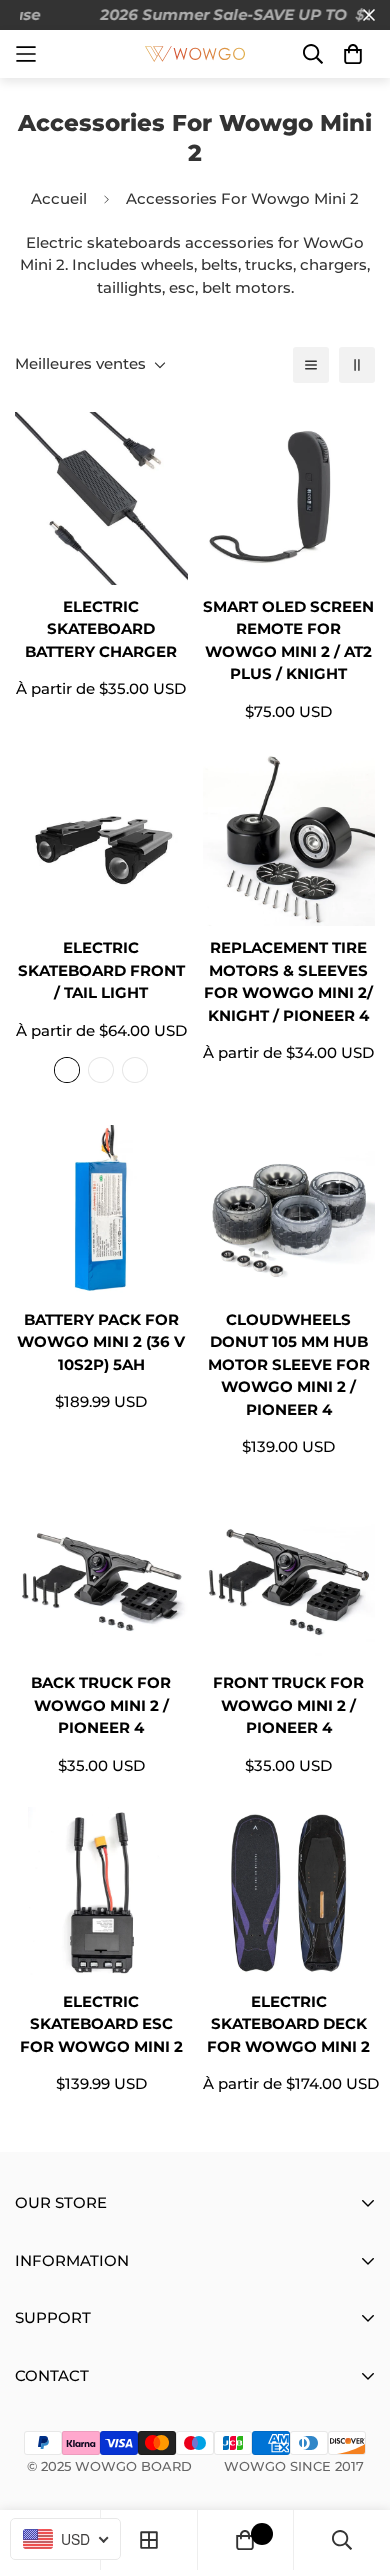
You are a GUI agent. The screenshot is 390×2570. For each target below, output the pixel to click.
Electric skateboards (103, 242)
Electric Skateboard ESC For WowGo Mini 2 (101, 2024)
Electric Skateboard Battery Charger (101, 629)
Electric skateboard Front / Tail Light (101, 970)
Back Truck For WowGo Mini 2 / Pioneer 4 (101, 1705)
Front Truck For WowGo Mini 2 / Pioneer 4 (288, 1705)
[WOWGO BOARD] (195, 54)
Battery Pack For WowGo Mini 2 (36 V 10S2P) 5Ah (101, 1342)
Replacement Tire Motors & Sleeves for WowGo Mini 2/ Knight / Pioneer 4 (288, 981)
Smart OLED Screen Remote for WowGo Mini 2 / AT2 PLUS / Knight (288, 640)
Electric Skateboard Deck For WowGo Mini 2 (288, 2024)
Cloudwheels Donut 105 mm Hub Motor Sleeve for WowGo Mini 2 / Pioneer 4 (289, 1364)
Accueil (59, 198)
